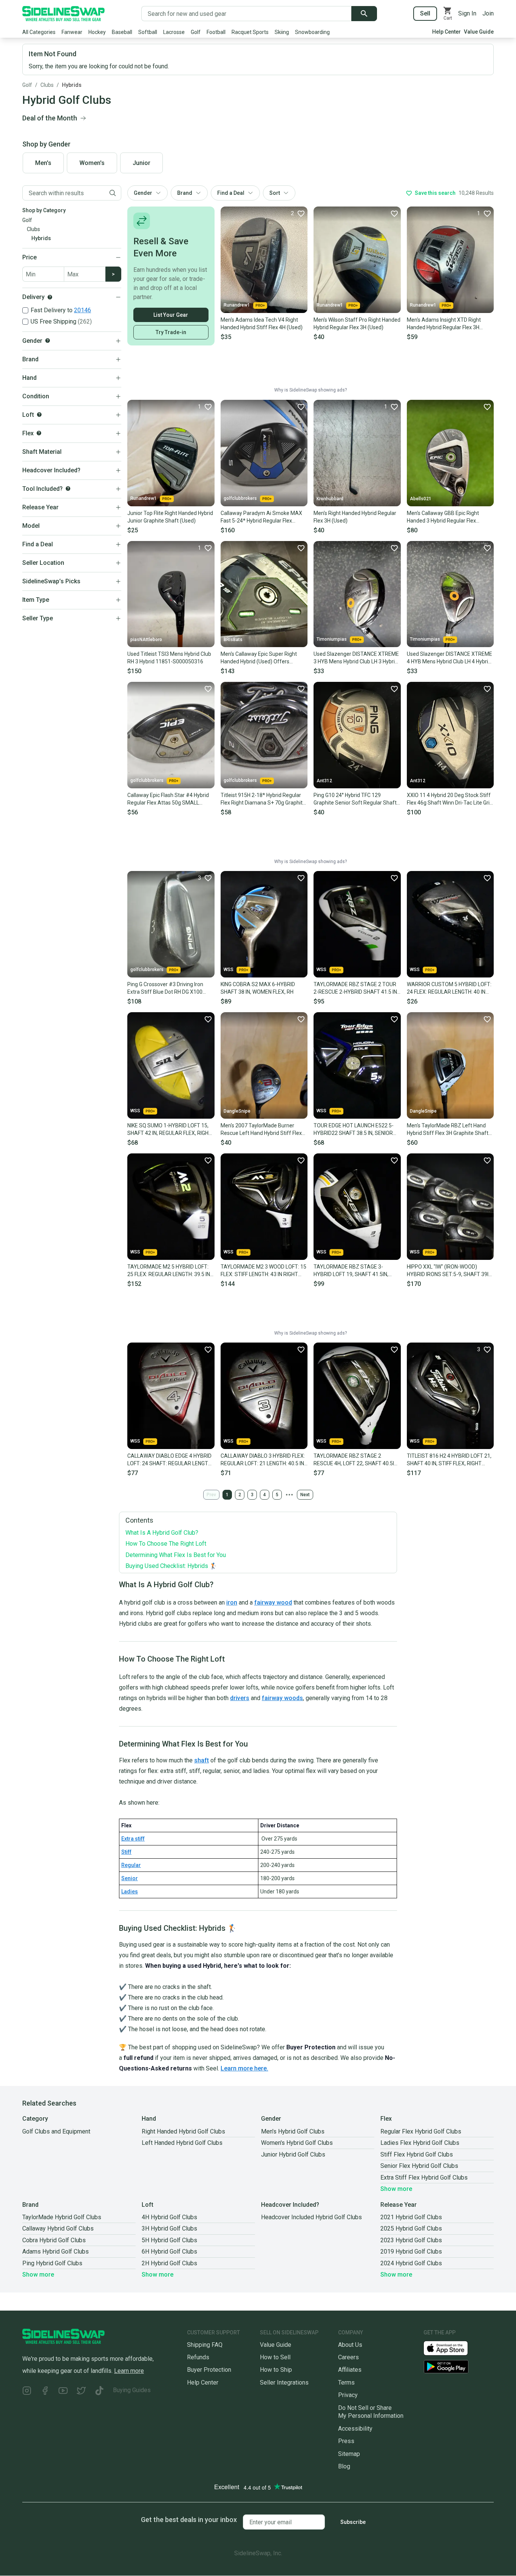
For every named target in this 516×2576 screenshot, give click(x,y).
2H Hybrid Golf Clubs (169, 2263)
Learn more (129, 2371)
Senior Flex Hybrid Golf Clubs (419, 2166)
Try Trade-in (171, 332)
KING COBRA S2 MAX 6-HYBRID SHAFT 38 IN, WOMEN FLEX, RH (258, 988)
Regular (131, 1865)
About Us (350, 2345)
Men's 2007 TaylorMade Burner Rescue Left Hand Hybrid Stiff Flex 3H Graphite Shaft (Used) (261, 1130)
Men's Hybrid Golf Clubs (293, 2131)
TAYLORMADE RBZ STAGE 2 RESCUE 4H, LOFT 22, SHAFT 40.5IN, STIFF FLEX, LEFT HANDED (356, 1460)
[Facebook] (45, 2392)
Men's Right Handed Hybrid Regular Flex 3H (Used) (355, 517)
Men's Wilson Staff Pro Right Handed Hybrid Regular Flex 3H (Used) (357, 324)
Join (488, 13)
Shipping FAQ (205, 2345)
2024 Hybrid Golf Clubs (411, 2263)
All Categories (39, 32)
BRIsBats (233, 640)
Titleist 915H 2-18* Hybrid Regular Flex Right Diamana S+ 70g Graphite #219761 (263, 799)
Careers (348, 2357)
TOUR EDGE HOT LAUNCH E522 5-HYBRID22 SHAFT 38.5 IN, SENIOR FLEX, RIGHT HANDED (354, 1130)
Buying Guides (132, 2390)
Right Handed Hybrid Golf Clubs (183, 2131)
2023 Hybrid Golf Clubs (411, 2240)
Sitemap (349, 2454)
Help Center (446, 32)
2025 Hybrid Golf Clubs (411, 2228)
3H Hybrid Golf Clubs (169, 2228)
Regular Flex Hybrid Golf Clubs (421, 2131)
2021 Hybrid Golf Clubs (411, 2217)
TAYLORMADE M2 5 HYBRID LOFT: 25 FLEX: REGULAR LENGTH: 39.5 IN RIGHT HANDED (169, 1271)
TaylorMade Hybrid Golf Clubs (62, 2217)
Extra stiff (133, 1839)
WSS (229, 970)
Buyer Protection (209, 2370)
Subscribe (353, 2522)
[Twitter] (81, 2392)
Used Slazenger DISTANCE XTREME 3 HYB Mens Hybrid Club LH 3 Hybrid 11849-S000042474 (356, 658)
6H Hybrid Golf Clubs (169, 2251)
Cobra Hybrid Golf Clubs (54, 2240)
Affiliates (350, 2370)
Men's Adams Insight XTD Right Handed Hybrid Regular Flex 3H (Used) (444, 324)
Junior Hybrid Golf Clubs (293, 2154)
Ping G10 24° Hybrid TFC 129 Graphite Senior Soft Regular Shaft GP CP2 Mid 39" (355, 799)
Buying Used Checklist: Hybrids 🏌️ (171, 1566)
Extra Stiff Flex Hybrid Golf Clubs (424, 2177)
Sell (425, 13)
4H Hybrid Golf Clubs (169, 2217)
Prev (211, 1495)
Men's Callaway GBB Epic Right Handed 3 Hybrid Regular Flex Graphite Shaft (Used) (443, 517)
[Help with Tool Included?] (68, 489)
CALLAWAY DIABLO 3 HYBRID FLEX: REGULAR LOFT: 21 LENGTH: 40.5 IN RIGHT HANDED (263, 1460)
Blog (344, 2466)
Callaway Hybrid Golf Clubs (58, 2228)
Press (346, 2441)
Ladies (130, 1892)
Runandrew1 (237, 305)
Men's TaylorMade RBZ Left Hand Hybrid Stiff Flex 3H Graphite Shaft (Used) (448, 1130)
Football (216, 32)
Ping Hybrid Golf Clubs (52, 2263)
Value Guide (479, 32)
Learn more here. (244, 2068)
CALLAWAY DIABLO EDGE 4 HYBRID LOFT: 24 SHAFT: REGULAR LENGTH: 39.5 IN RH (170, 1460)
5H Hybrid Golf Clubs (169, 2240)
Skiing (282, 32)
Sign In (467, 13)
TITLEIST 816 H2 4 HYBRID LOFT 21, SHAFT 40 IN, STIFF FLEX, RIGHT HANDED (449, 1460)
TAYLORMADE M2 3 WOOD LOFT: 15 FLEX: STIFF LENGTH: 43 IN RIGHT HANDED (263, 1271)
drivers (240, 1698)
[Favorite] (394, 213)
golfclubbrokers (240, 498)
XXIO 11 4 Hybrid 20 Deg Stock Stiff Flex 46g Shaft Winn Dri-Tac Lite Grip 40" (450, 799)
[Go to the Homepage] (63, 14)
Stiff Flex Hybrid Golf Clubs (417, 2154)
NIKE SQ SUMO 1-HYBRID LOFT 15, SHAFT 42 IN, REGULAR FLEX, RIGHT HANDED (170, 1130)
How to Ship (276, 2370)
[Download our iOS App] (452, 2348)
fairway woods (282, 1698)
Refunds (198, 2357)
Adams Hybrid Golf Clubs (56, 2251)
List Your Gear (171, 315)
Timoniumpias (332, 639)
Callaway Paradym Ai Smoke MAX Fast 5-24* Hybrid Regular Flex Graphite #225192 (261, 517)
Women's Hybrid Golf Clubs (297, 2143)
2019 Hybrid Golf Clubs (411, 2251)
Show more (396, 2189)
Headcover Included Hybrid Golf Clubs (311, 2217)
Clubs (47, 85)
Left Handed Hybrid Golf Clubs (182, 2143)
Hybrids (72, 85)
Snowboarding (312, 32)
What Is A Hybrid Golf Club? (162, 1533)
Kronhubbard (330, 499)
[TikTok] (99, 2392)
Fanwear (72, 32)
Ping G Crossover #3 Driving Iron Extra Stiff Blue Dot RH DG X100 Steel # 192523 (165, 988)
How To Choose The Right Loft (166, 1544)
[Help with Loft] (39, 415)
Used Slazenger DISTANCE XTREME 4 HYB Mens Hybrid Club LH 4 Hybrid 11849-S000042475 (450, 658)
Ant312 (324, 781)
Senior (130, 1878)
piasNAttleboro (146, 640)
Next (305, 1495)
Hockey (97, 32)
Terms (346, 2383)
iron (232, 1602)
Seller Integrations (284, 2383)
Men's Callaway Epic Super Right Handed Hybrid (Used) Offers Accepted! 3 (259, 658)
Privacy (348, 2395)
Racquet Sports (250, 32)
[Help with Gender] (48, 341)
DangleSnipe (237, 1111)
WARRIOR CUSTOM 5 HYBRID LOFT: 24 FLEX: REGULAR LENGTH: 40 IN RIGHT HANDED (449, 988)
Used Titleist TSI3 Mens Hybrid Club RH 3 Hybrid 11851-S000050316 (169, 658)
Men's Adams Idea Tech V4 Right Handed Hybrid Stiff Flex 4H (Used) (262, 324)
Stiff (126, 1852)
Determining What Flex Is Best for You (176, 1555)
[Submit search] (364, 14)
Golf (196, 32)
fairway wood (273, 1602)
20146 (83, 310)
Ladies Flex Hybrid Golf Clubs (420, 2143)
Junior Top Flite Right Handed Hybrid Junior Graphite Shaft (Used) (170, 517)
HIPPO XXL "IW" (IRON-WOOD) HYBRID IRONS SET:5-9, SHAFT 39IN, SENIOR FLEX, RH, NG (450, 1271)
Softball (148, 32)
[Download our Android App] (459, 2367)
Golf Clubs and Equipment (56, 2131)
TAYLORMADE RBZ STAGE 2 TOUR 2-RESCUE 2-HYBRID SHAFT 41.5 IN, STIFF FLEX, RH (356, 988)
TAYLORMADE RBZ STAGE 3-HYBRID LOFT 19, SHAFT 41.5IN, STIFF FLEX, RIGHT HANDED (351, 1271)
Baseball (122, 32)
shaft (202, 1760)
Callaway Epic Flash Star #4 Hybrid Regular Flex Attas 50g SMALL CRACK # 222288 (168, 799)
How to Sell (275, 2357)
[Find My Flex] (39, 433)
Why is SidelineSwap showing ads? (311, 390)
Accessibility (355, 2429)
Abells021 (421, 499)
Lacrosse (174, 32)
